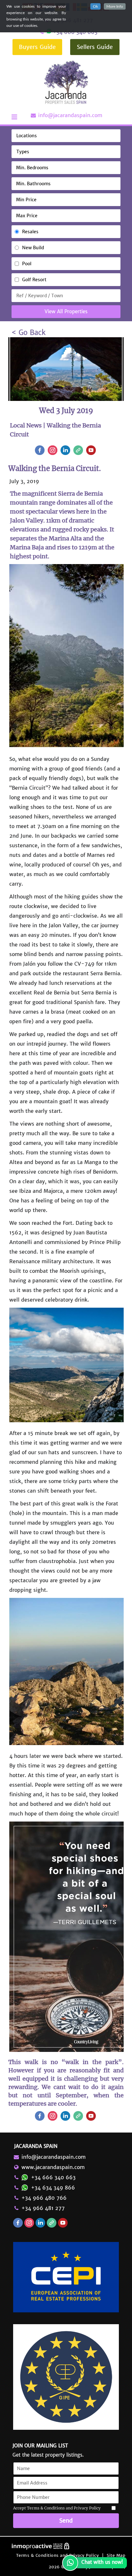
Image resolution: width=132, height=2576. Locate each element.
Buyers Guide (37, 47)
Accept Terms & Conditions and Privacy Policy (57, 2508)
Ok (95, 6)
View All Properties (66, 311)
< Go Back (29, 332)
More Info (115, 6)
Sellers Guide (95, 47)
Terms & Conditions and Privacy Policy (58, 2555)
